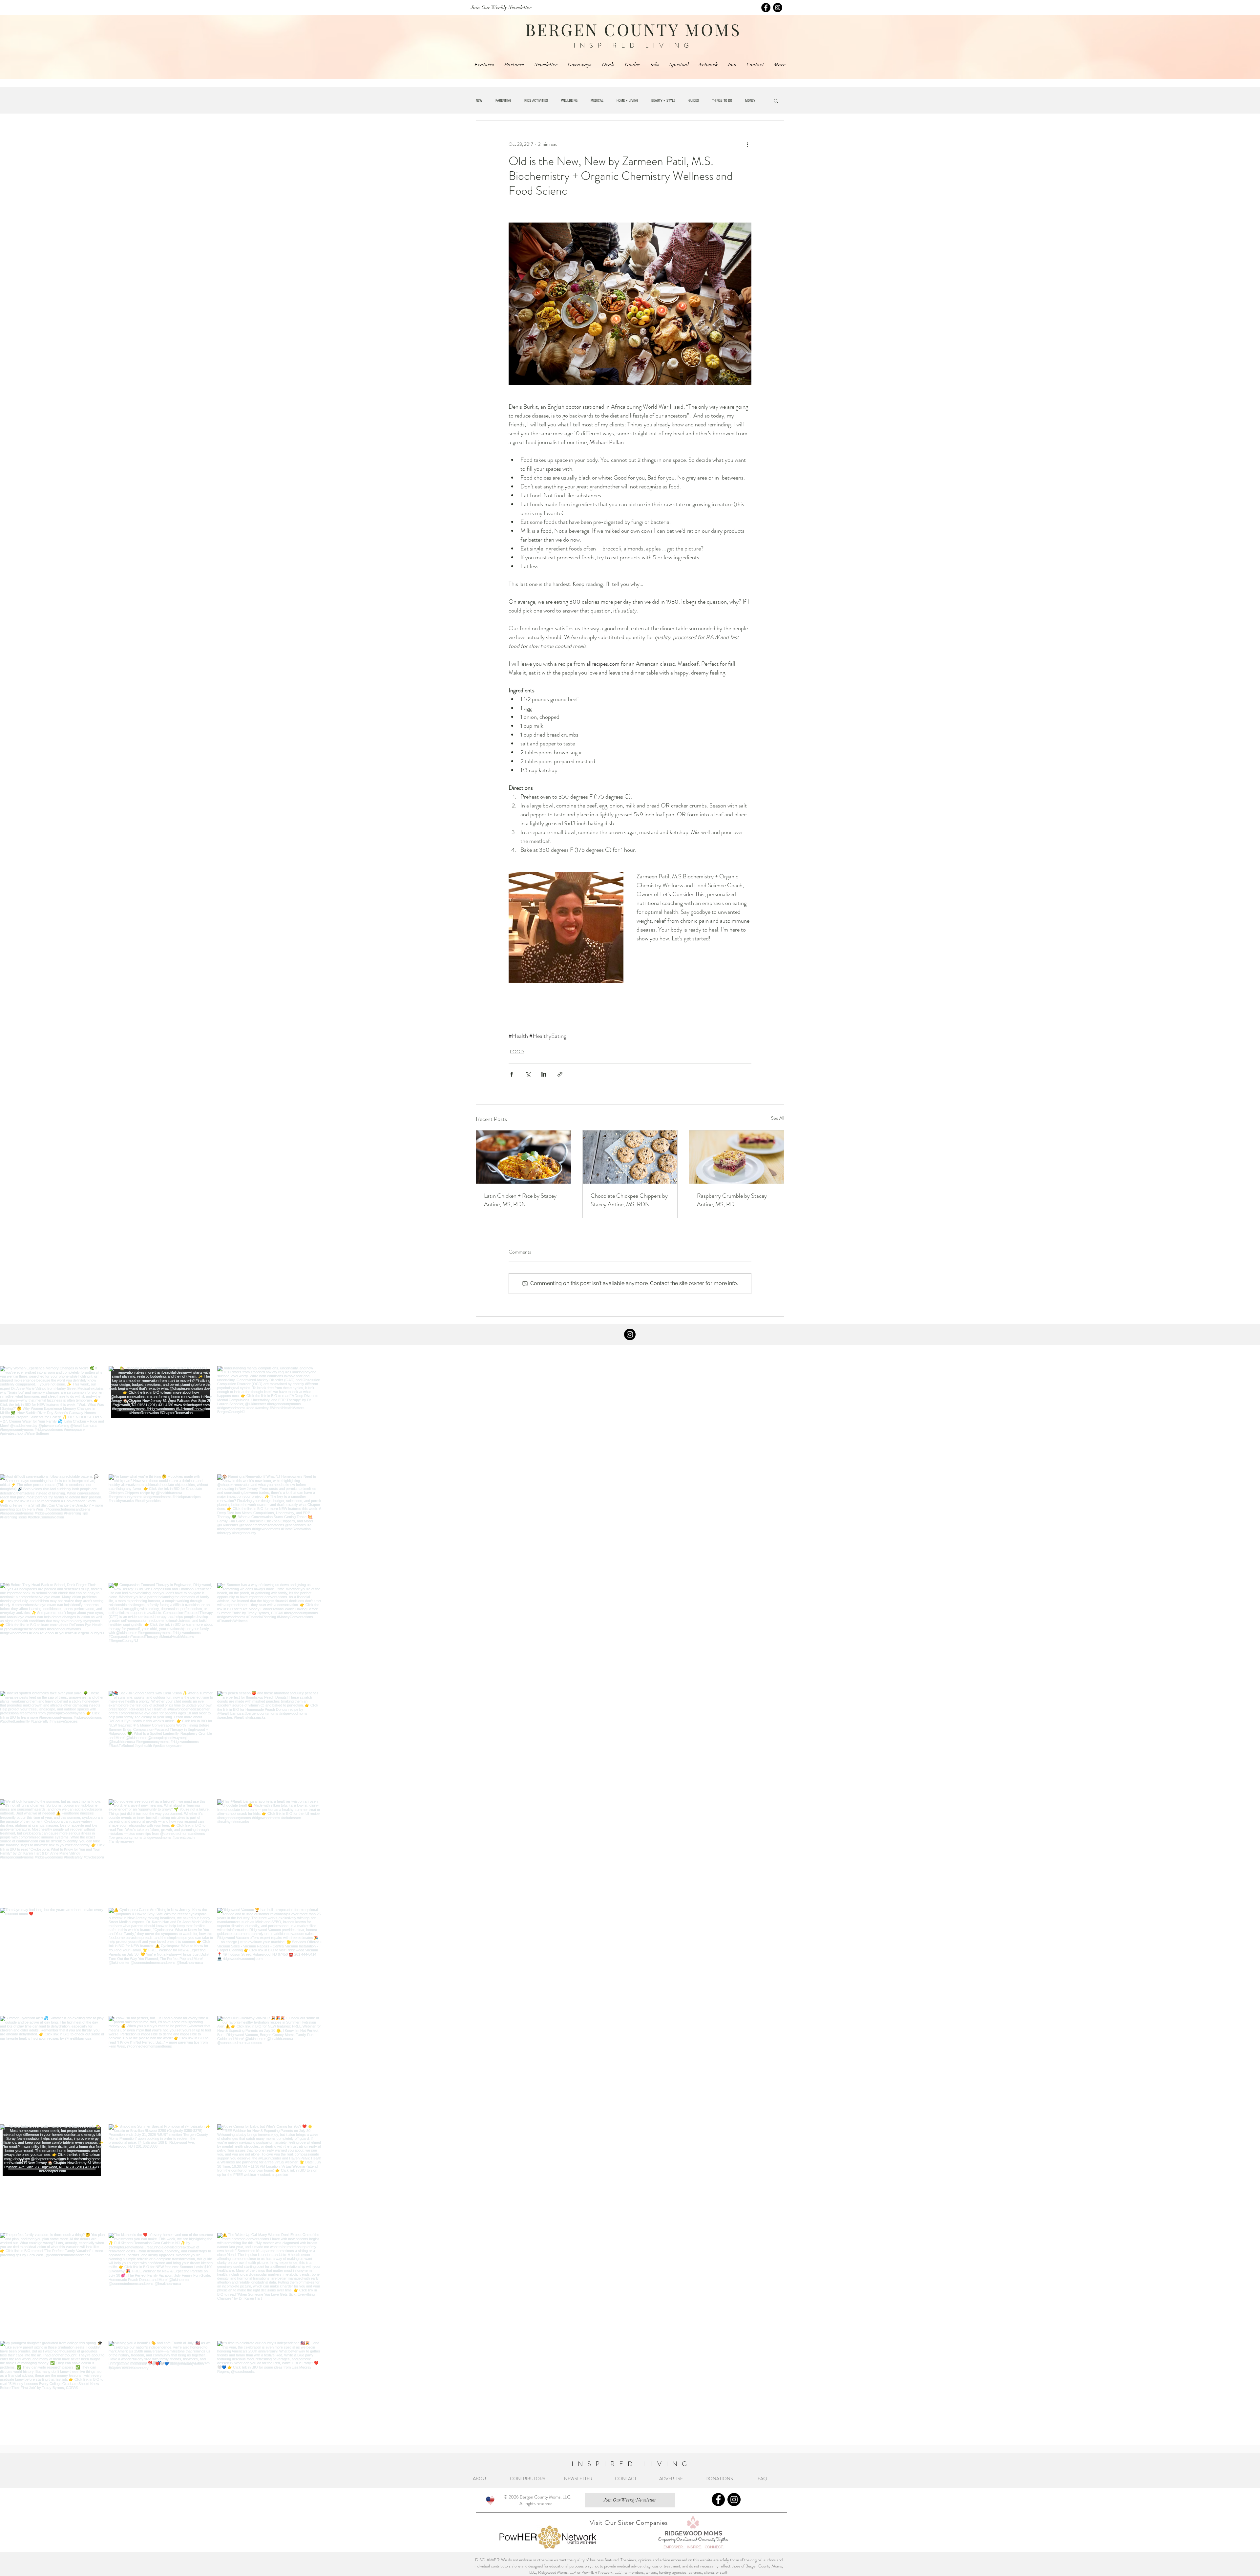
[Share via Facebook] (512, 1074)
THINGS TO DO (722, 101)
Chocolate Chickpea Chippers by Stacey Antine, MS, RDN (629, 1200)
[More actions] (747, 144)
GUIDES (694, 101)
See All (778, 1118)
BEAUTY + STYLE (663, 101)
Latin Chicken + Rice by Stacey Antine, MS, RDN (520, 1200)
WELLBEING (569, 101)
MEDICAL (597, 101)
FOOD (517, 1052)
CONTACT (626, 2482)
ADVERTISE (671, 2482)
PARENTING (503, 101)
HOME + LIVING (627, 101)
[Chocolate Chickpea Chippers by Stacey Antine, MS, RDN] (630, 1157)
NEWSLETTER (578, 2482)
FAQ (763, 2482)
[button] (776, 100)
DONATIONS (721, 2482)
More (749, 101)
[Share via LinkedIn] (544, 1074)
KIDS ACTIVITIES (536, 101)
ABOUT (482, 2482)
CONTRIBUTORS (528, 2482)
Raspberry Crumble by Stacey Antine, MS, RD (732, 1200)
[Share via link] (560, 1074)
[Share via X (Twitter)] (528, 1074)
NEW (479, 101)
